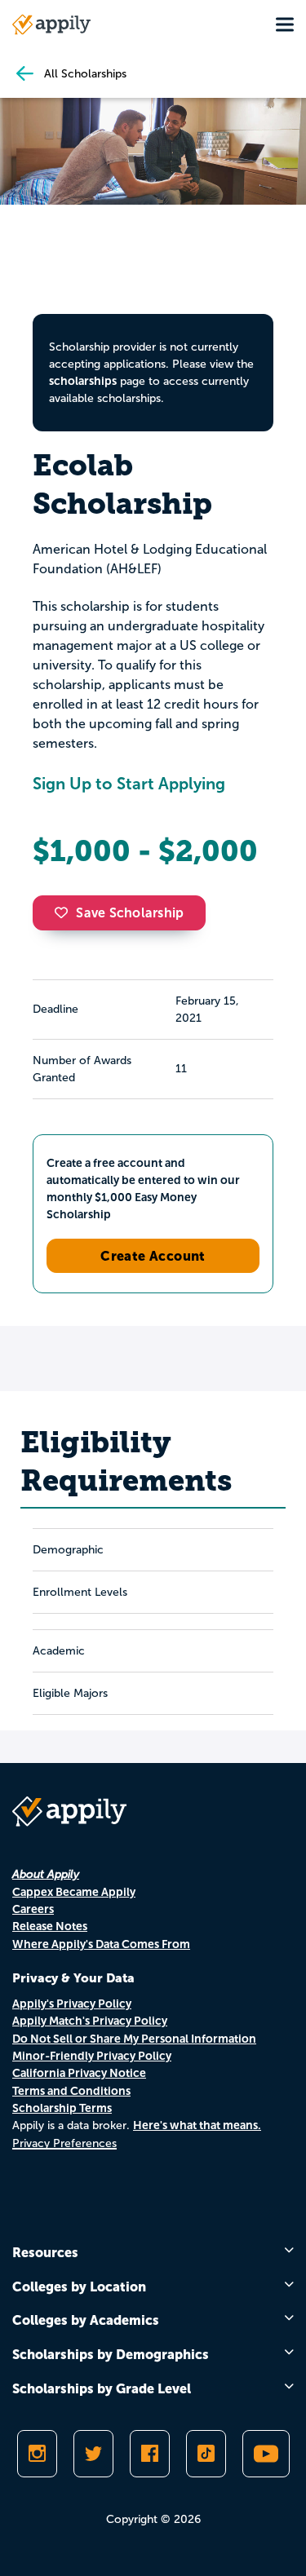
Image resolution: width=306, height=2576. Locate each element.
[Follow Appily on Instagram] (37, 2454)
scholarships (83, 381)
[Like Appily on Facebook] (150, 2454)
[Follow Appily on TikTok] (206, 2454)
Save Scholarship (130, 913)
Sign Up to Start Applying (129, 784)
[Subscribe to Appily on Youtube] (266, 2454)
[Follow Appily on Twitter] (93, 2454)
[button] (65, 912)
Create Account (153, 1256)
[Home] (51, 24)
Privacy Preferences (64, 2143)
